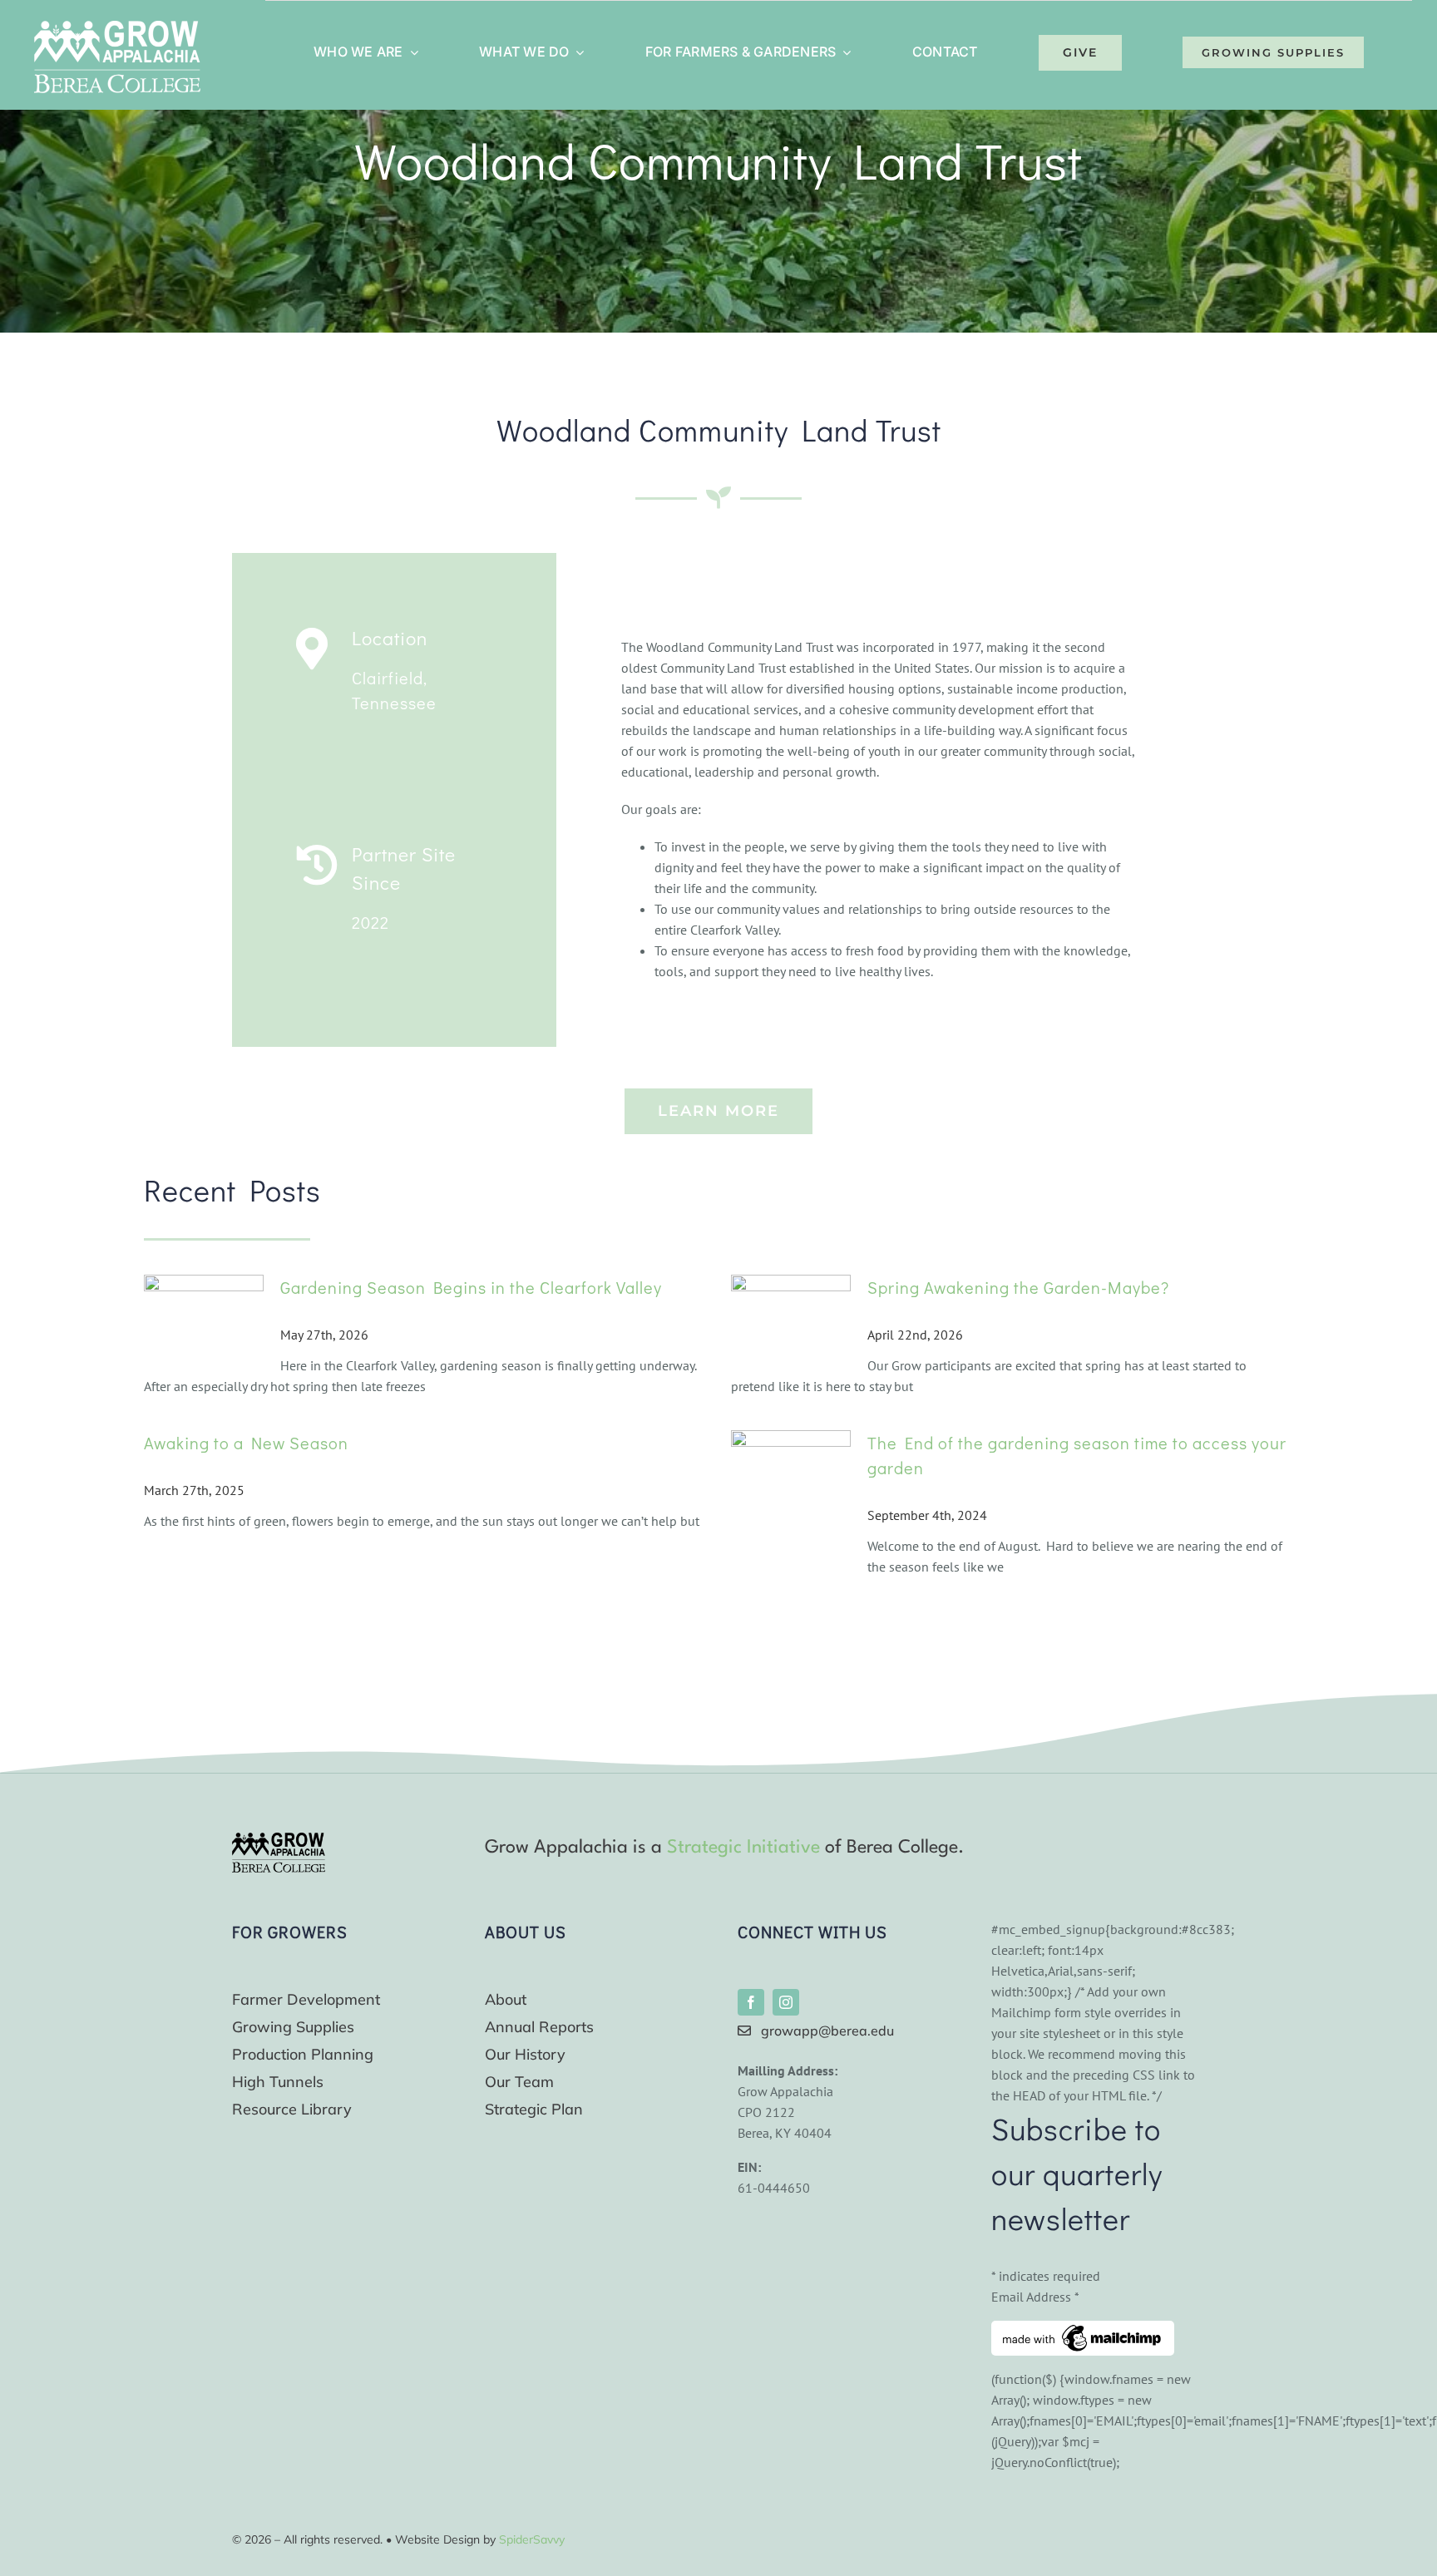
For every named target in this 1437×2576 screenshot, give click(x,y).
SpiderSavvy (532, 2539)
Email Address (1035, 2297)
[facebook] (751, 2002)
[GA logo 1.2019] (279, 1839)
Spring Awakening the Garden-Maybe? (1018, 1287)
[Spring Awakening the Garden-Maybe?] (791, 1323)
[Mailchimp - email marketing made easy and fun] (1083, 2331)
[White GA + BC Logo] (117, 27)
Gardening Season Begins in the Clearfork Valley (471, 1287)
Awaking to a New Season (246, 1443)
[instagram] (786, 2002)
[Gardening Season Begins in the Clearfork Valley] (204, 1323)
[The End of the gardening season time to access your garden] (791, 1495)
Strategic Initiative (743, 1848)
